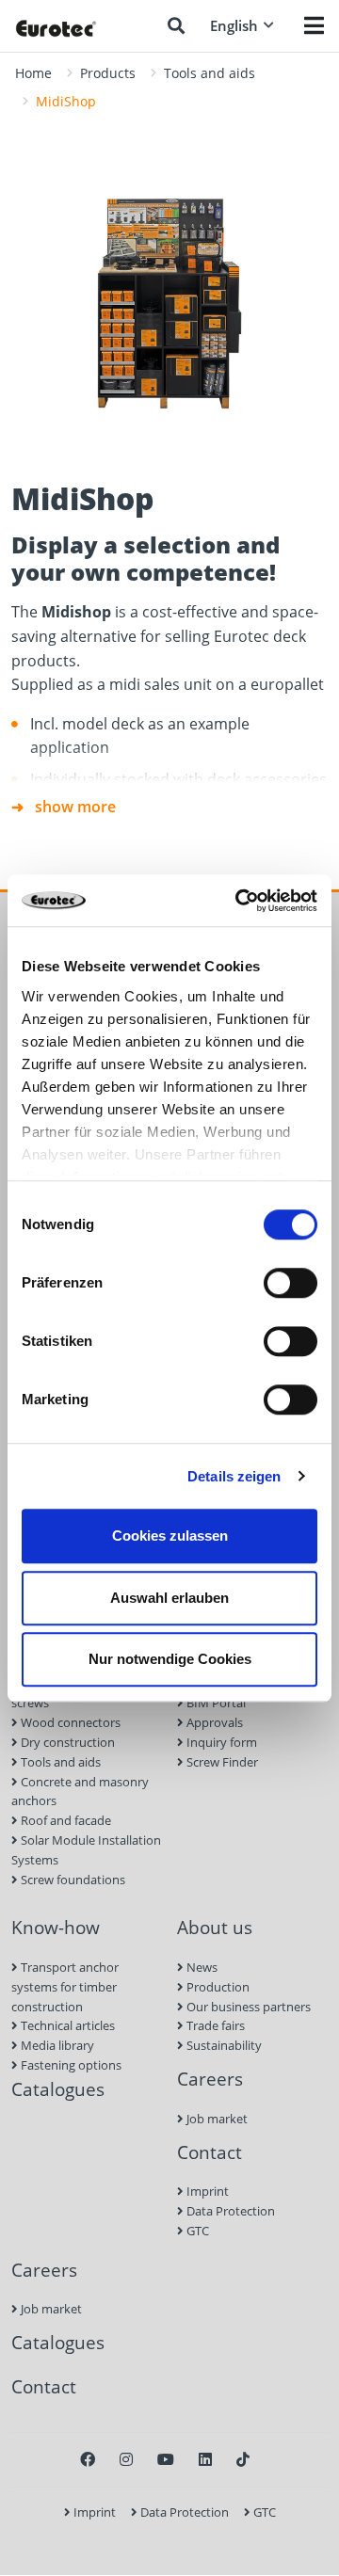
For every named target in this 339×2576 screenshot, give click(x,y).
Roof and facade (65, 1820)
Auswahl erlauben (169, 1598)
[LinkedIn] (205, 2459)
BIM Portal (215, 1703)
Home (33, 73)
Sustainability (223, 2045)
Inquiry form (220, 1742)
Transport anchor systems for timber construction (65, 1987)
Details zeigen (234, 1476)
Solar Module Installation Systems (86, 1850)
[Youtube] (166, 2459)
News (201, 1967)
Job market (216, 2119)
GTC (196, 2231)
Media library (56, 2045)
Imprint (206, 2191)
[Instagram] (126, 2459)
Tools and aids (210, 73)
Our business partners (247, 2007)
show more (75, 807)
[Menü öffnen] (314, 25)
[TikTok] (243, 2459)
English (234, 25)
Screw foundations (72, 1880)
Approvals (213, 1722)
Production (217, 1987)
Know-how (56, 1927)
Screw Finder (221, 1762)
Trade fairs (214, 2025)
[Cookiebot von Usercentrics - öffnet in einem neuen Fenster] (239, 901)
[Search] (176, 25)
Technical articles (66, 2025)
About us (215, 1927)
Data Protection (229, 2211)
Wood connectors (69, 1722)
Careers (210, 2079)
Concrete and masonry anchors (80, 1792)
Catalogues (58, 2089)
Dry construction (66, 1742)
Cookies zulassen (170, 1536)
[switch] (291, 1283)
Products (108, 73)
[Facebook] (88, 2459)
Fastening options (70, 2065)
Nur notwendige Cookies (170, 1659)
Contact (210, 2152)
